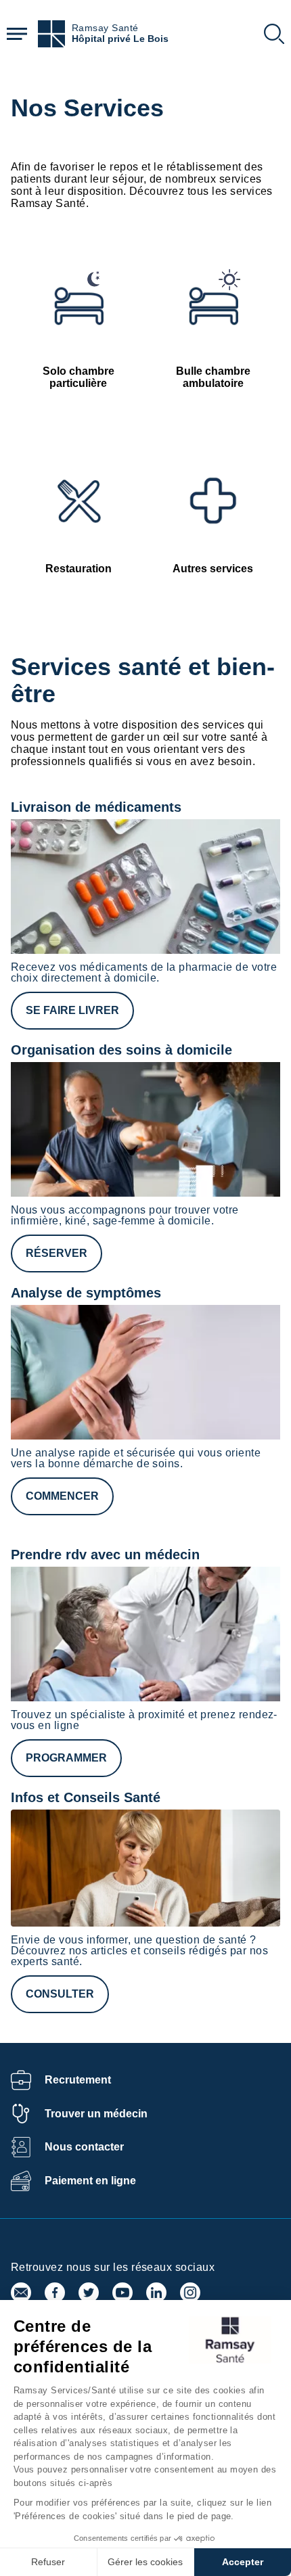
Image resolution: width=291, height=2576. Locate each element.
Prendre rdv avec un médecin (105, 1555)
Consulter (60, 1994)
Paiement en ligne (90, 2181)
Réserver (57, 1253)
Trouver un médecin (96, 2114)
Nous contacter (84, 2147)
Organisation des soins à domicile (121, 1050)
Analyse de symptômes (86, 1293)
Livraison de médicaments (96, 807)
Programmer (66, 1758)
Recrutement (78, 2080)
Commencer (62, 1496)
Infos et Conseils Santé (86, 1797)
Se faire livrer (72, 1010)
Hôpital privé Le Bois (120, 39)
